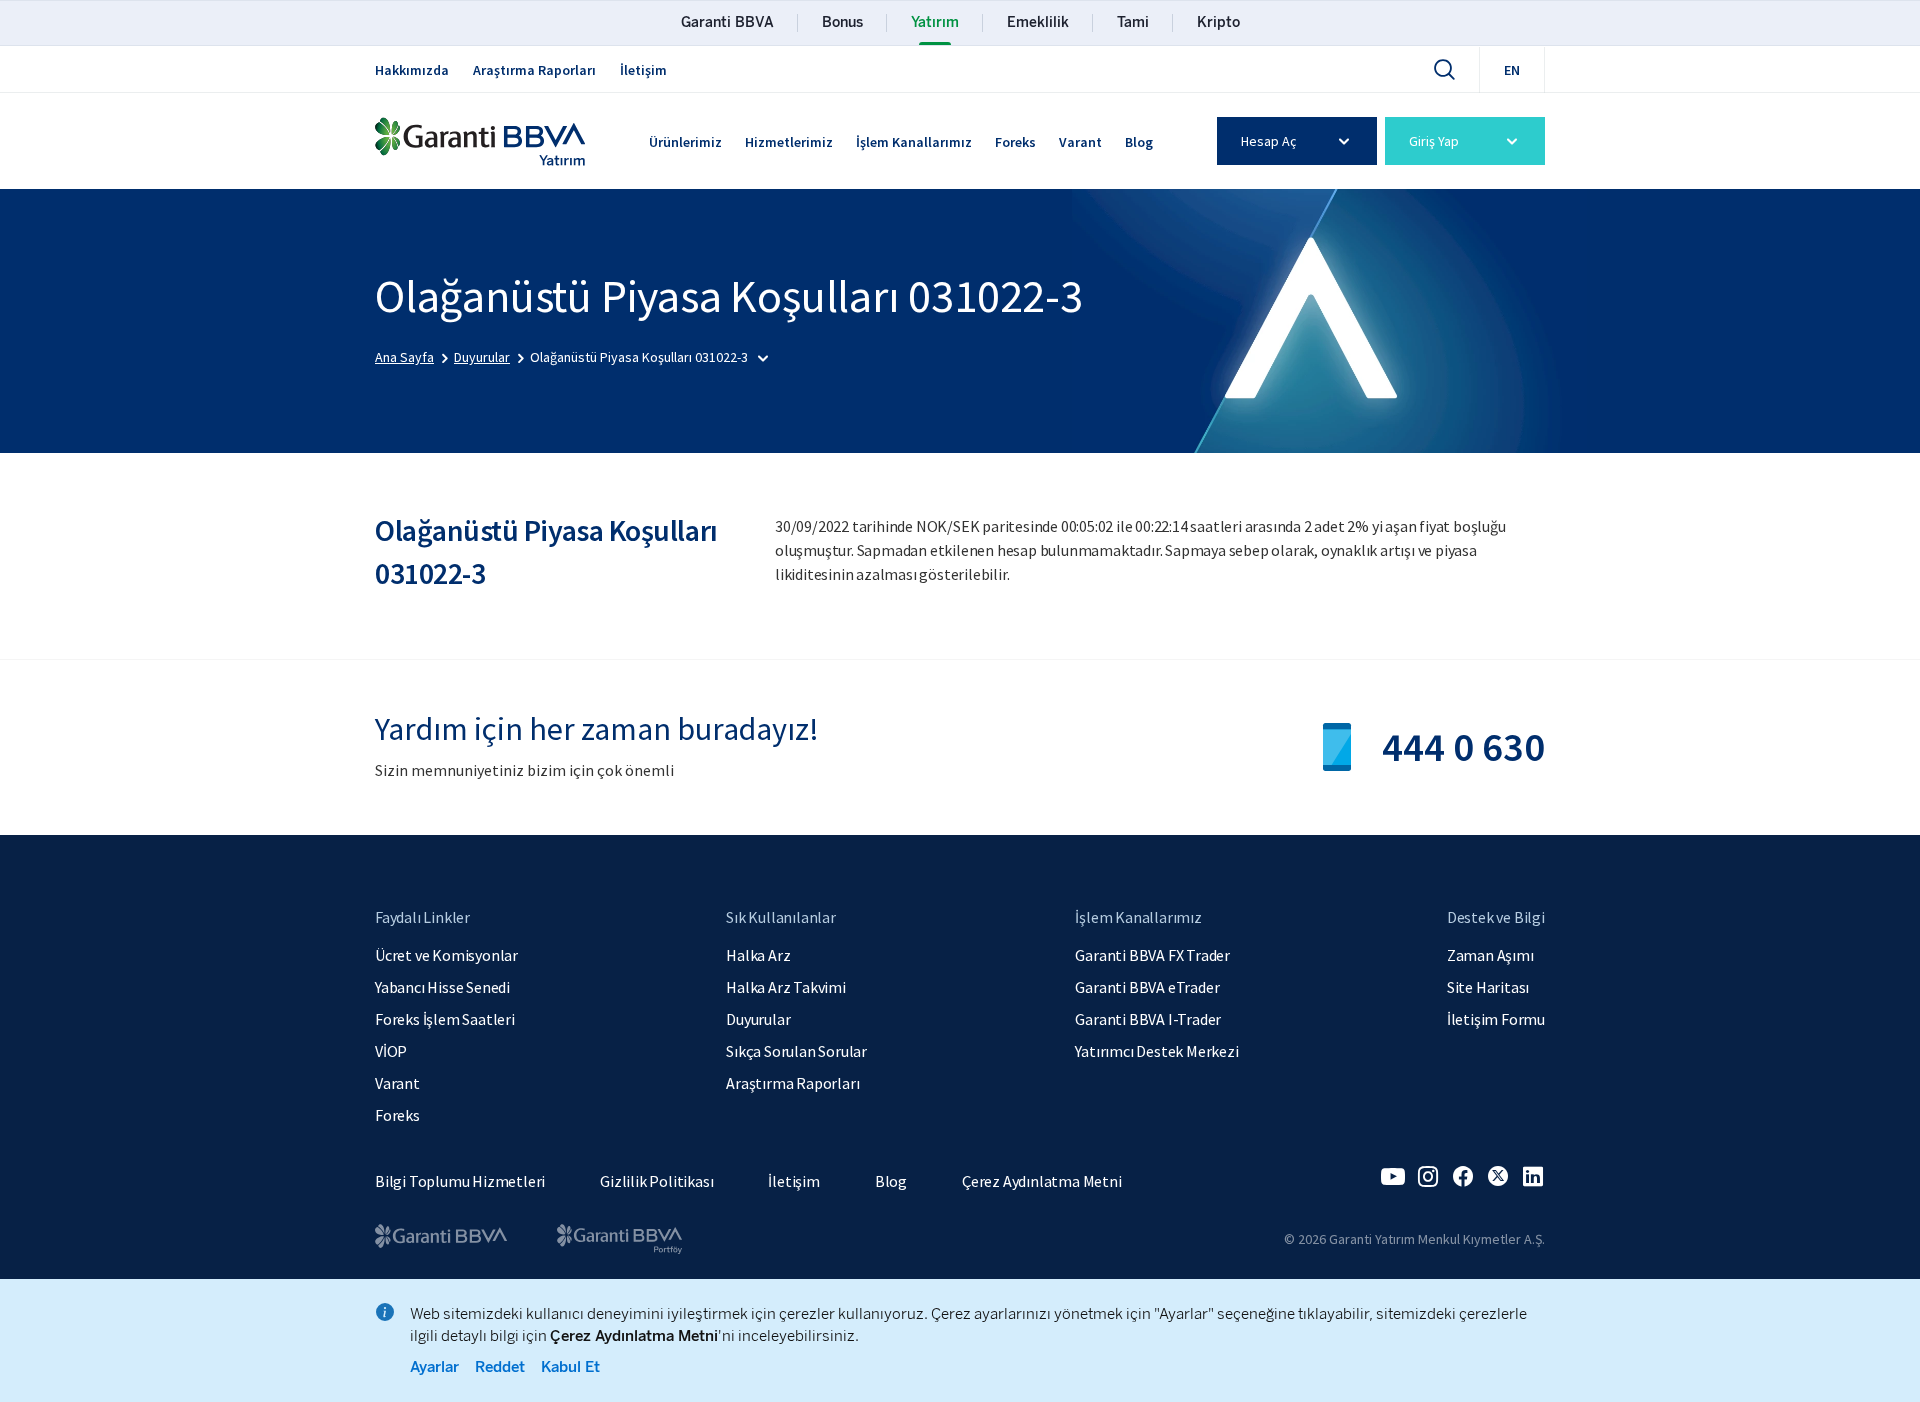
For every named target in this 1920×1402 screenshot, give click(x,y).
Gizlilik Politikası (656, 1181)
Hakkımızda (412, 70)
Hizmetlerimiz (789, 142)
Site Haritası (1488, 987)
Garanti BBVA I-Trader (1148, 1019)
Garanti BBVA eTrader (1147, 987)
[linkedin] (1533, 1177)
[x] (1498, 1177)
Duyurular (758, 1019)
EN (1512, 70)
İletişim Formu (1496, 1019)
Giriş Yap (1434, 141)
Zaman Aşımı (1490, 955)
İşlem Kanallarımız (914, 142)
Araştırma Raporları (534, 70)
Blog (1139, 142)
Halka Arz (758, 955)
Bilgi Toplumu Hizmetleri (460, 1181)
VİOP (391, 1051)
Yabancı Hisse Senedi (442, 987)
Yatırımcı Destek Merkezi (1156, 1051)
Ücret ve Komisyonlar (446, 955)
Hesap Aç (1268, 141)
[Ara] (1444, 69)
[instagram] (1428, 1177)
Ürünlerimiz (685, 142)
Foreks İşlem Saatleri (445, 1019)
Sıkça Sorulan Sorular (796, 1051)
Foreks (1015, 142)
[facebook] (1463, 1177)
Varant (1080, 142)
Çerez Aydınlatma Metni (1042, 1181)
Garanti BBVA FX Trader (1152, 955)
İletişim (643, 70)
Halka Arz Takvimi (786, 987)
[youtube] (1393, 1177)
